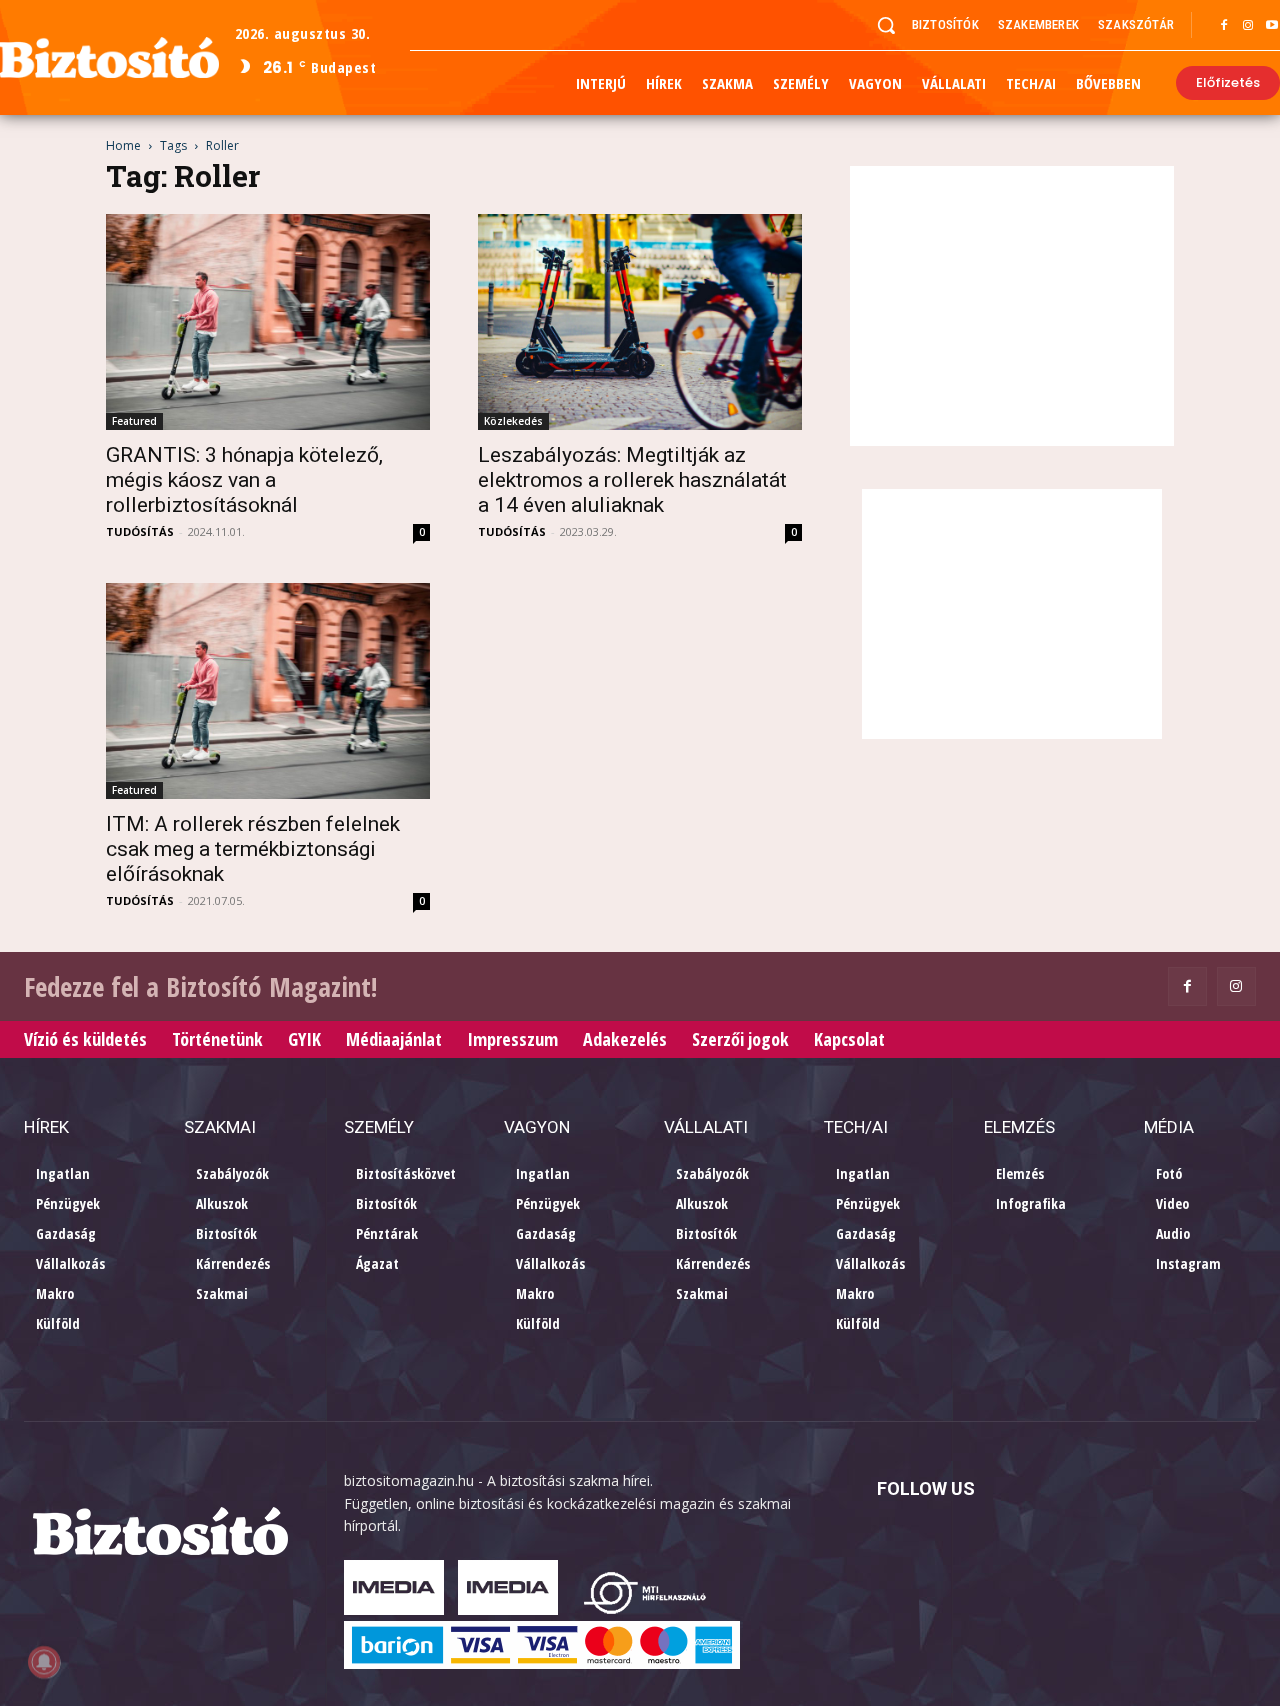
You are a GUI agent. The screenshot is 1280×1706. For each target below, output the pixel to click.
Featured (134, 421)
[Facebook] (1224, 26)
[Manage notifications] (44, 1662)
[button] (886, 25)
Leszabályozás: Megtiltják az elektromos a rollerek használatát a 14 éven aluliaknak (632, 480)
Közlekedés (513, 421)
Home (123, 145)
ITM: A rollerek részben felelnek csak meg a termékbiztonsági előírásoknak (253, 849)
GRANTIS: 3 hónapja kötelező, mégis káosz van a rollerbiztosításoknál (244, 480)
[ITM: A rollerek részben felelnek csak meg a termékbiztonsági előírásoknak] (268, 691)
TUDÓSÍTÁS (140, 531)
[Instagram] (1248, 26)
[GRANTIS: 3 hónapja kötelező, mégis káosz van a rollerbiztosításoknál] (268, 322)
